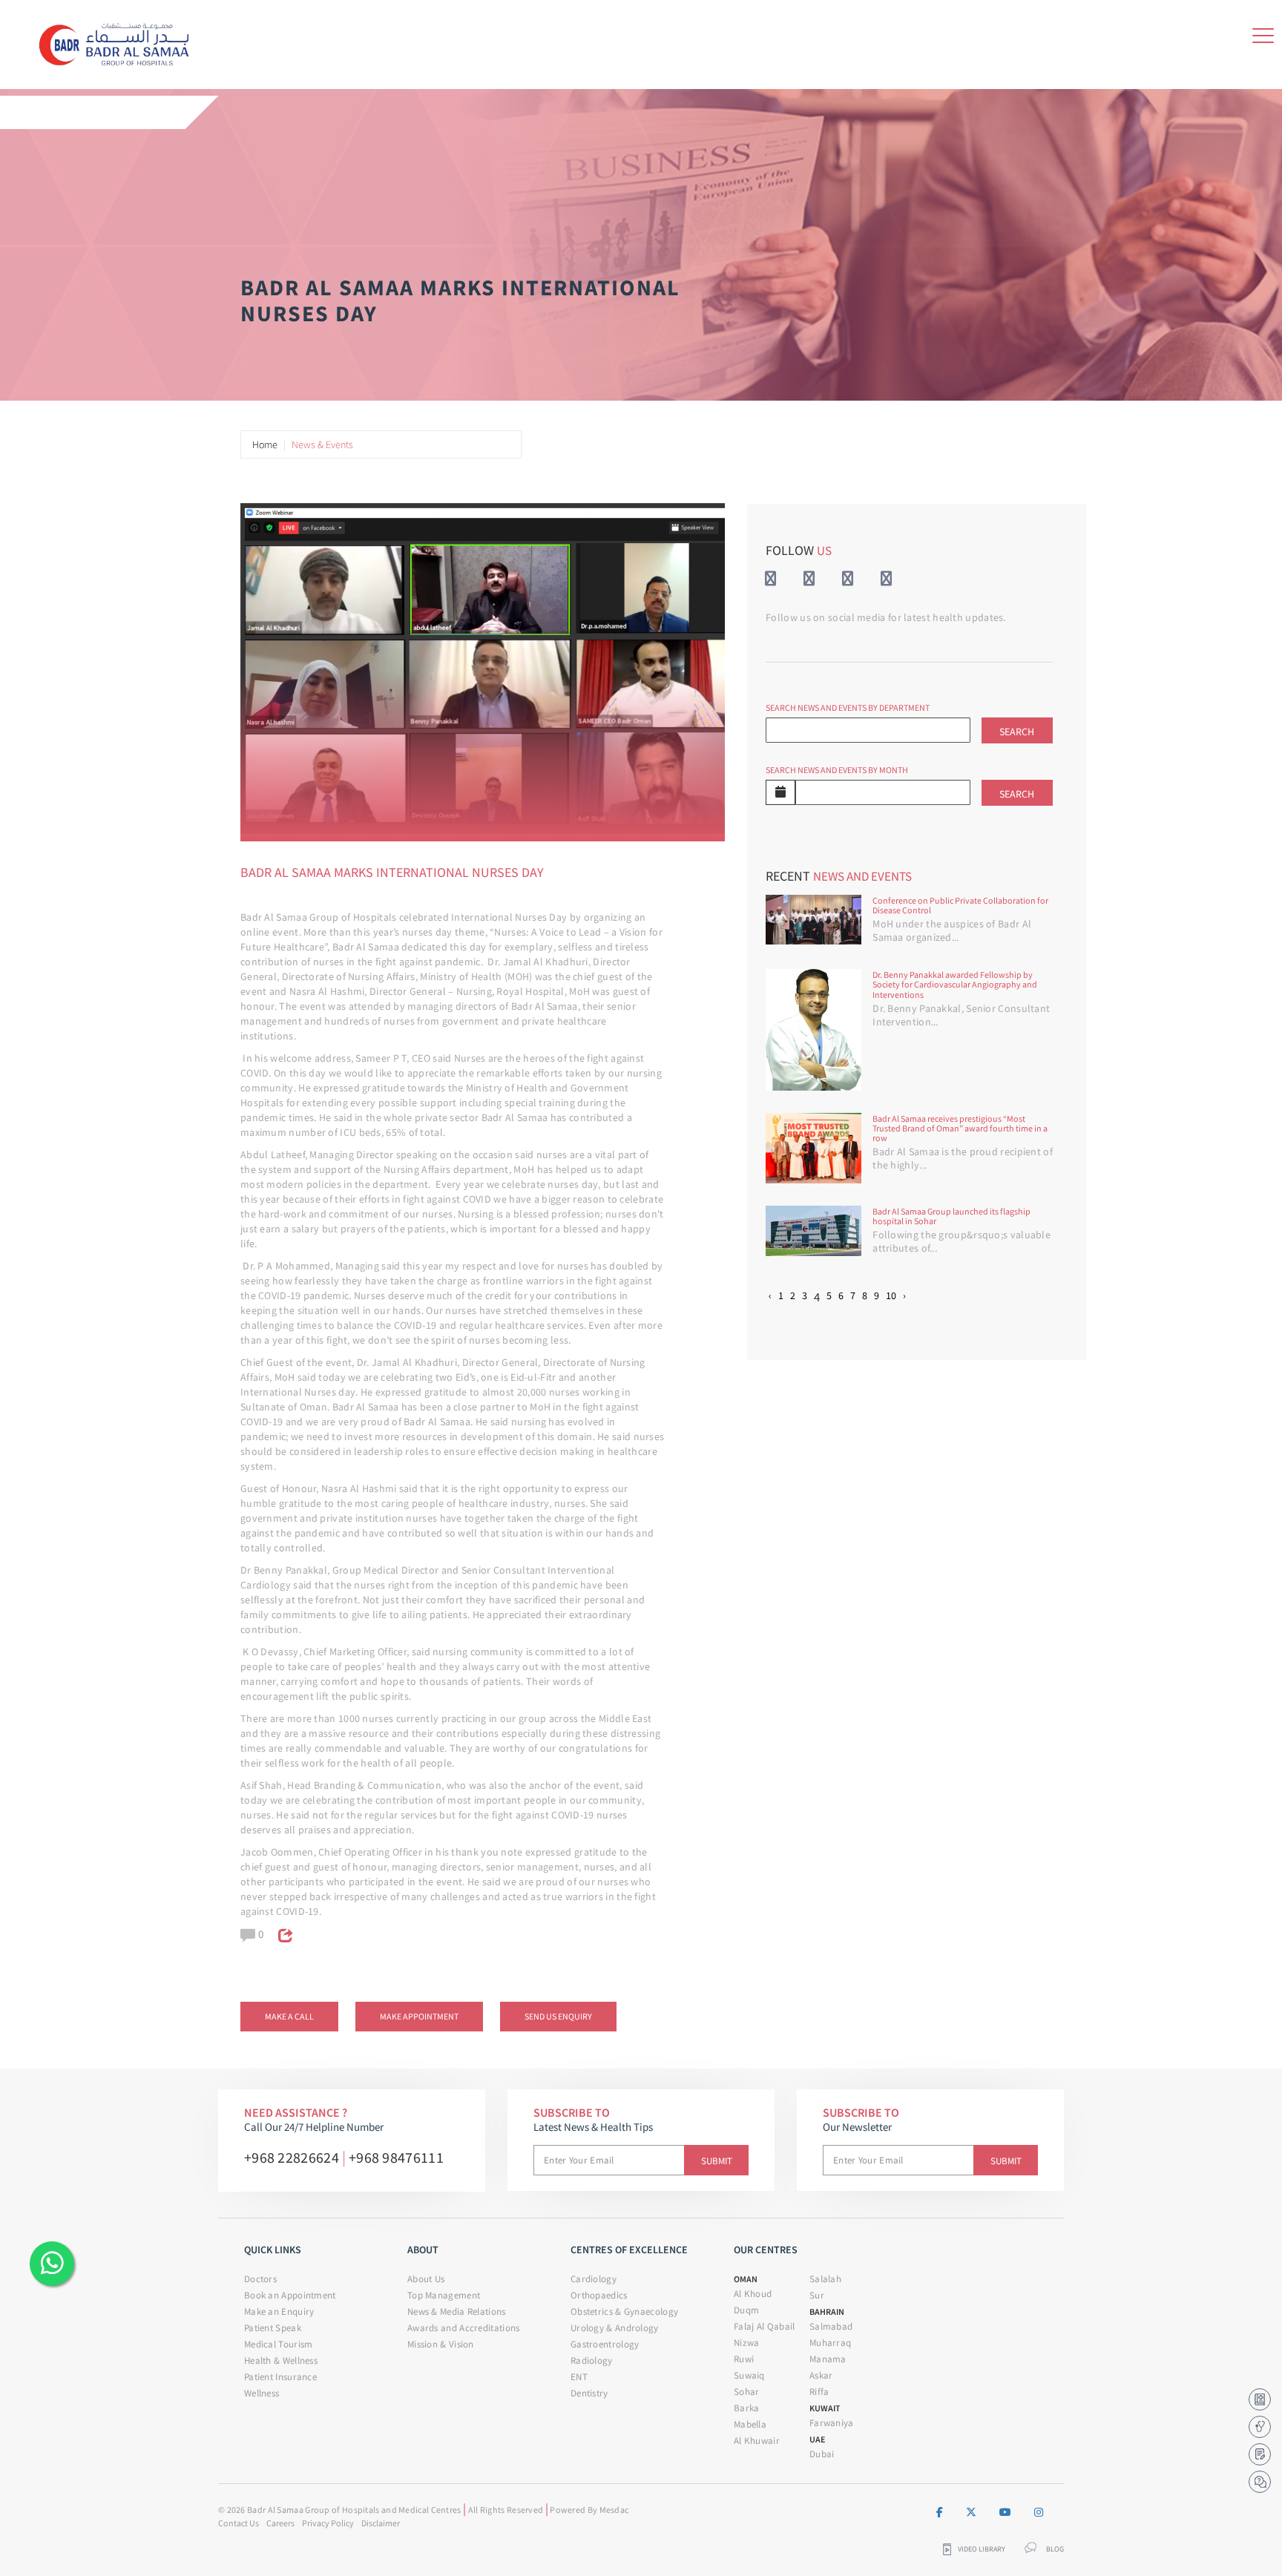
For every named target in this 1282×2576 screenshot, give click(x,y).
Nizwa (747, 2343)
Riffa (819, 2392)
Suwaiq (749, 2375)
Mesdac (614, 2510)
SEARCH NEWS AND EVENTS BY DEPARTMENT (848, 707)
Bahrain (827, 2311)
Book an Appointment (290, 2295)
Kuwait (825, 2408)
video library (982, 2549)
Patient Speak (273, 2328)
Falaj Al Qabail (765, 2326)
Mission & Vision (441, 2344)
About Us (426, 2279)
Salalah (825, 2279)
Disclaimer (381, 2523)
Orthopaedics (599, 2295)
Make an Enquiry (279, 2311)
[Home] (119, 42)
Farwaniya (832, 2423)
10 (891, 1295)
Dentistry (589, 2393)
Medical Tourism (279, 2344)
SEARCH (1017, 732)
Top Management (444, 2295)
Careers (280, 2523)
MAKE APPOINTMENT (419, 2016)
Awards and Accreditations (464, 2328)
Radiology (592, 2360)
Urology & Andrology (615, 2328)
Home (265, 444)
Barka (747, 2408)
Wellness (262, 2393)
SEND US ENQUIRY (558, 2016)
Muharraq (830, 2343)
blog (1055, 2549)
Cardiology (594, 2279)
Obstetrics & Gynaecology (624, 2311)
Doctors (260, 2279)
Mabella (750, 2424)
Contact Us (239, 2523)
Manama (828, 2359)
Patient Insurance (280, 2377)
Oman (746, 2279)
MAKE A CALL (289, 2016)
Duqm (746, 2310)
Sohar (747, 2392)
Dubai (822, 2454)
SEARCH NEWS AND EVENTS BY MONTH (837, 770)
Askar (821, 2375)
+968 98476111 (396, 2157)
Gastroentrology (605, 2344)
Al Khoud (753, 2294)
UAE (817, 2439)
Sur (817, 2295)
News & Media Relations (457, 2311)
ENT (579, 2377)
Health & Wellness (281, 2360)
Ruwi (744, 2359)
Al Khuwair (757, 2441)
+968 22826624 (292, 2157)
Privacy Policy (328, 2523)
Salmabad (831, 2326)
